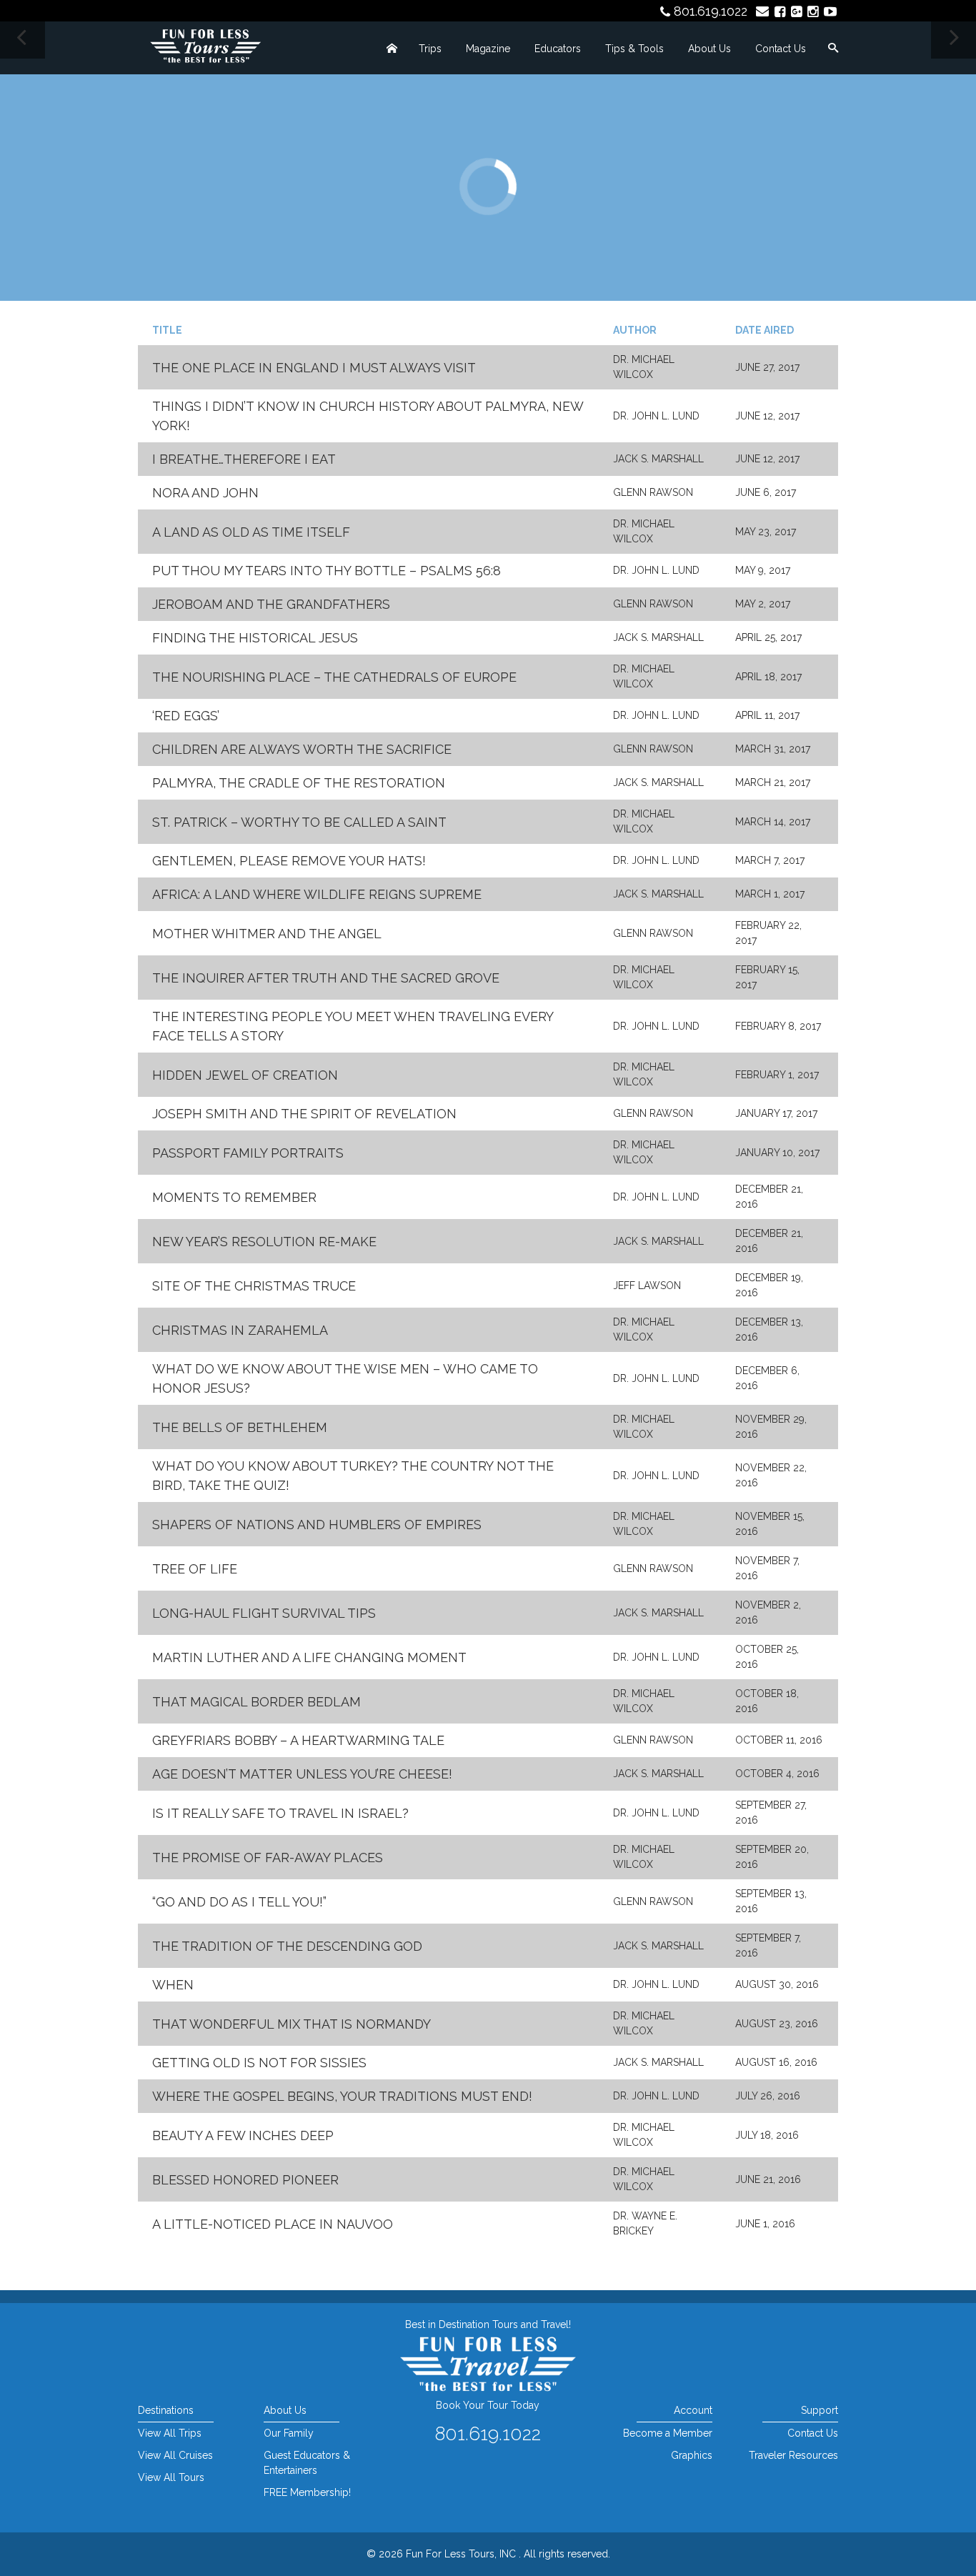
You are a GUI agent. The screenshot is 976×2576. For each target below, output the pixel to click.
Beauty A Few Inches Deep (243, 2135)
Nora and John (205, 493)
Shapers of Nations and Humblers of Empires (317, 1525)
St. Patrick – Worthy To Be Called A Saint (299, 822)
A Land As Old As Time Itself (251, 532)
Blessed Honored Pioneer (245, 2180)
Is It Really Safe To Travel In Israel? (280, 1813)
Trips (430, 49)
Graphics (691, 2455)
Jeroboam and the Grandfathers (271, 604)
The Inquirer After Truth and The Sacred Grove (326, 978)
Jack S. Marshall (658, 459)
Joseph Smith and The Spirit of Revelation (304, 1114)
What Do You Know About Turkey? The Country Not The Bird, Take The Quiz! (353, 1476)
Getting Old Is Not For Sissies (259, 2063)
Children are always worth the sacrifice (302, 749)
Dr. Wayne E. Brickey (645, 2223)
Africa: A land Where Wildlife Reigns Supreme (317, 894)
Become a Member (667, 2433)
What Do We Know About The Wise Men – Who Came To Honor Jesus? (345, 1378)
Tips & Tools (634, 49)
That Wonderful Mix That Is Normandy (292, 2024)
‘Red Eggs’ (186, 716)
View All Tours (171, 2477)
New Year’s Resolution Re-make (264, 1242)
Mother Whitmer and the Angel (267, 934)
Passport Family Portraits (248, 1153)
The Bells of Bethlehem (240, 1427)
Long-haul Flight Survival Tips (264, 1613)
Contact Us (781, 49)
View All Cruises (175, 2455)
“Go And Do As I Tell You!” (239, 1902)
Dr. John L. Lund (656, 416)
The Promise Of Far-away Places (268, 1858)
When (173, 1985)
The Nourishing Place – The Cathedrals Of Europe (334, 677)
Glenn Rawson (653, 492)
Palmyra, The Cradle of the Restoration (299, 783)
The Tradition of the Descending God (287, 1946)
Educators (558, 49)
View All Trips (170, 2433)
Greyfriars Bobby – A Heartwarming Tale (298, 1740)
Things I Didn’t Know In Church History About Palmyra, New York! (368, 416)
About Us (709, 49)
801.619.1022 (711, 11)
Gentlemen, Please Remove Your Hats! (289, 861)
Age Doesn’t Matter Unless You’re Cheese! (302, 1774)
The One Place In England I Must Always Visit (314, 368)
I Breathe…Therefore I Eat (244, 459)
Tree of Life (195, 1569)
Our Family (289, 2433)
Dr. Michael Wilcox (644, 367)
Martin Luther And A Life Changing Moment (309, 1657)
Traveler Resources (793, 2455)
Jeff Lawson (647, 1285)
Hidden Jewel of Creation (245, 1075)
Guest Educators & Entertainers (307, 2463)
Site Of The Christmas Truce (254, 1286)
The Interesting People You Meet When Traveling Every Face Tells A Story (353, 1026)
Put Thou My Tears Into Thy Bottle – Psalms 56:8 (327, 571)
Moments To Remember (234, 1197)
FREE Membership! (307, 2492)
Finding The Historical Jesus (255, 638)
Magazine (488, 49)
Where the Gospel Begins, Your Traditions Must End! (342, 2096)
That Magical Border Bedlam (257, 1702)
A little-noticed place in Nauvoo (273, 2224)
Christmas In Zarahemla (240, 1330)
